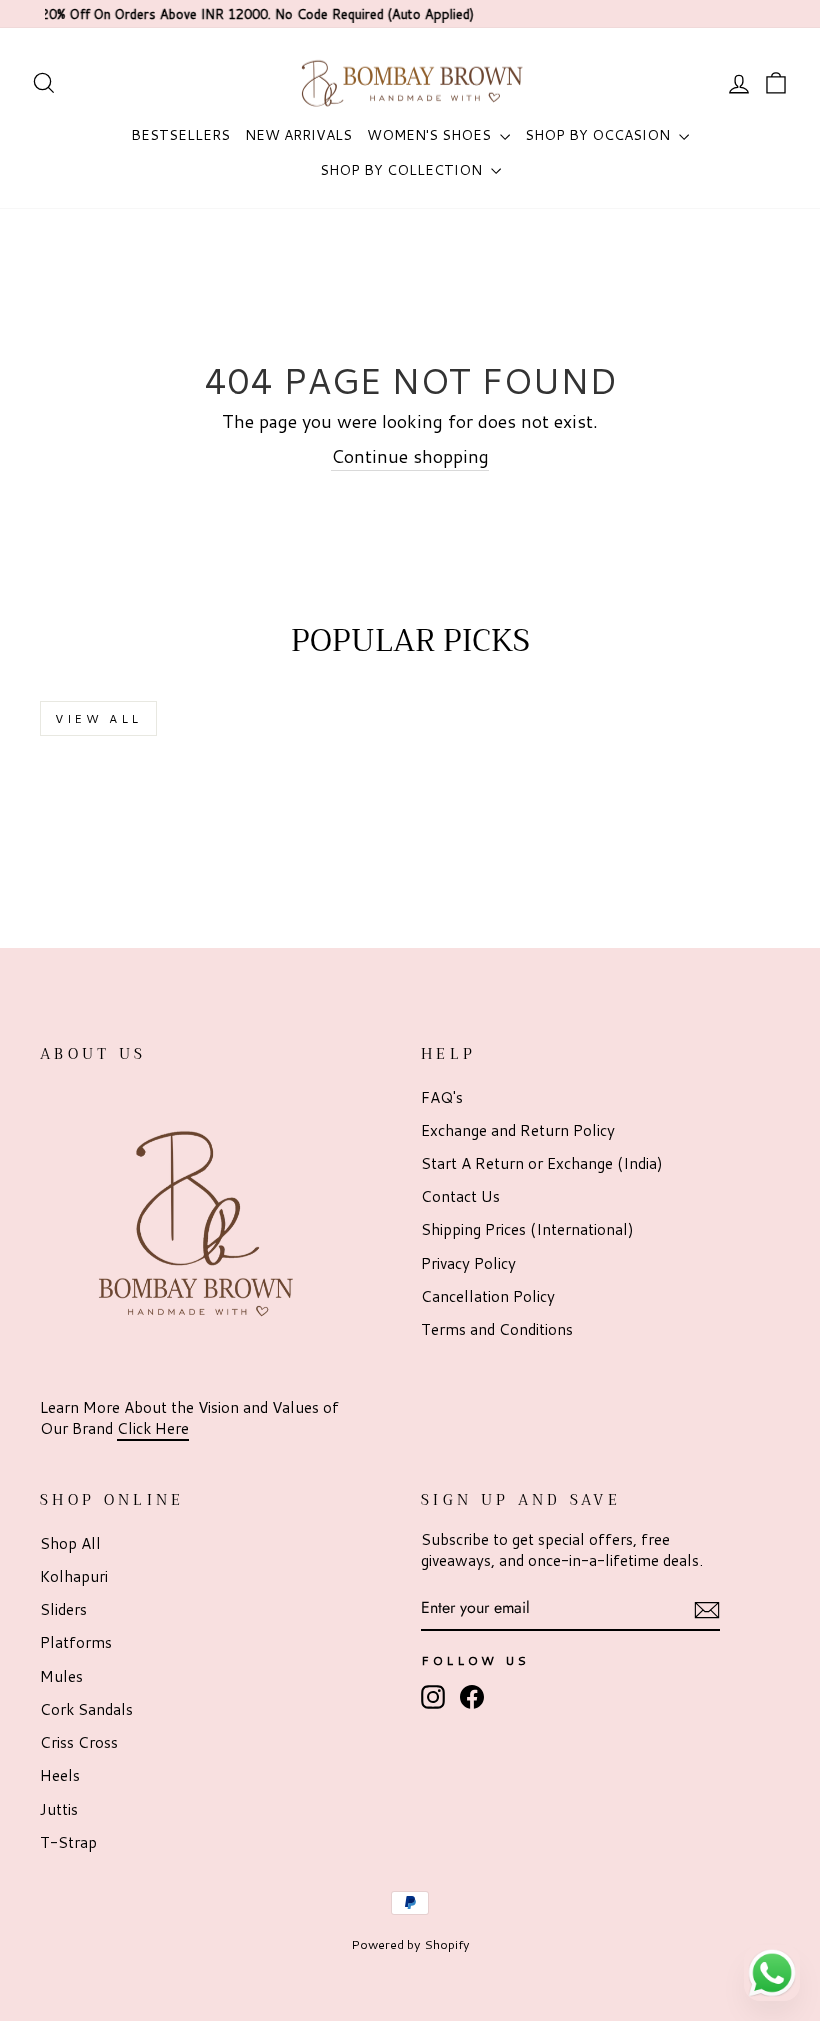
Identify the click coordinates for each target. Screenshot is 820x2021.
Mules (61, 1676)
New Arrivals (298, 135)
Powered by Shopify (410, 1944)
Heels (60, 1775)
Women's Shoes (431, 135)
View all (98, 718)
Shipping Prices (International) (527, 1229)
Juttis (59, 1809)
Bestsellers (180, 135)
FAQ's (442, 1097)
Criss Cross (79, 1742)
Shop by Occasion (599, 135)
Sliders (63, 1609)
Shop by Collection (403, 170)
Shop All (70, 1543)
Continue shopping (410, 456)
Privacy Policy (468, 1263)
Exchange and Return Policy (518, 1130)
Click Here (153, 1428)
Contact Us (460, 1196)
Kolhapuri (74, 1576)
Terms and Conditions (497, 1329)
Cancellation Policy (488, 1296)
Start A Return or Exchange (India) (542, 1163)
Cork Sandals (86, 1709)
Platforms (76, 1642)
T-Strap (68, 1842)
